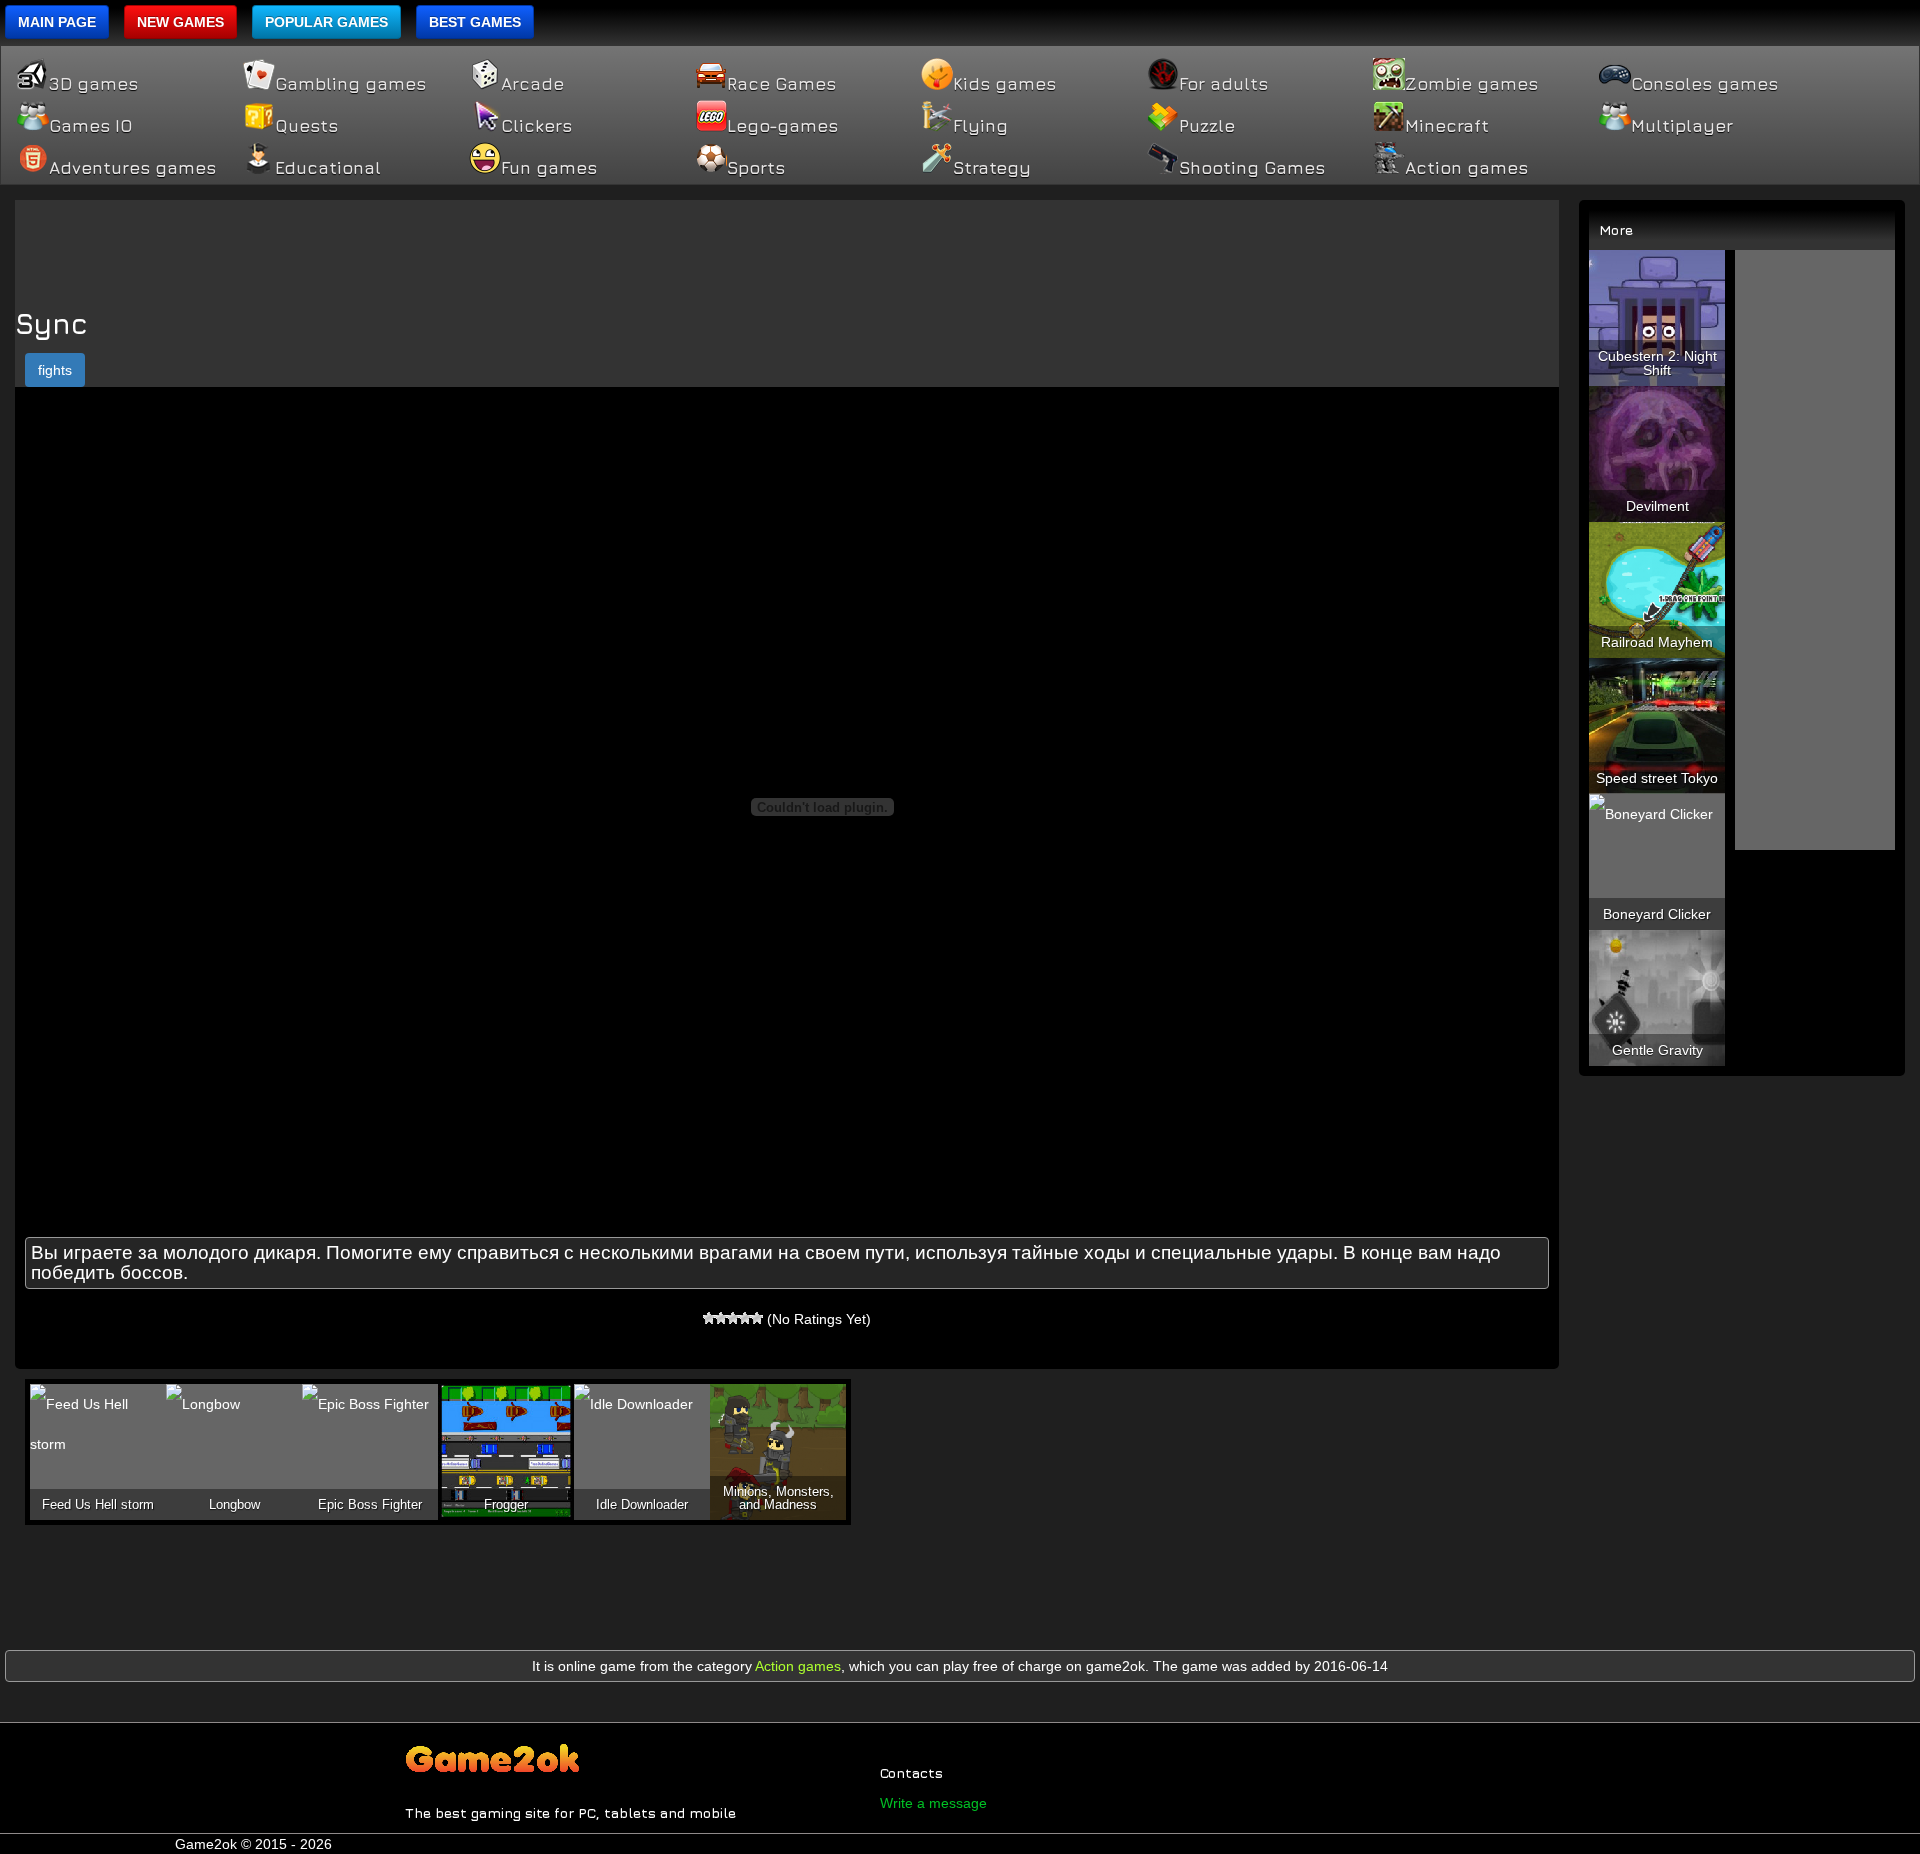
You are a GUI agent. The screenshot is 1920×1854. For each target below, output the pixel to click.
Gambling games (350, 84)
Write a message (933, 1803)
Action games (1466, 168)
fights (55, 370)
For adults (1223, 84)
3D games (93, 84)
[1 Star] (709, 1318)
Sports (756, 168)
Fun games (549, 168)
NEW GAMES (180, 22)
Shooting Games (1252, 168)
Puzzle (1207, 126)
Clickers (536, 126)
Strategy (992, 168)
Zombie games (1471, 84)
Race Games (781, 84)
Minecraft (1447, 126)
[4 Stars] (745, 1318)
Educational (328, 168)
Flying (980, 126)
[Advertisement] (787, 245)
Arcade (532, 84)
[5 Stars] (757, 1318)
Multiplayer (1682, 126)
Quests (306, 126)
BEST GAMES (475, 22)
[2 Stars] (721, 1318)
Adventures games (132, 168)
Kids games (1004, 84)
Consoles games (1704, 84)
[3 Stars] (733, 1318)
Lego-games (782, 126)
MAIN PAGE (57, 22)
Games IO (90, 126)
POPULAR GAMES (326, 22)
